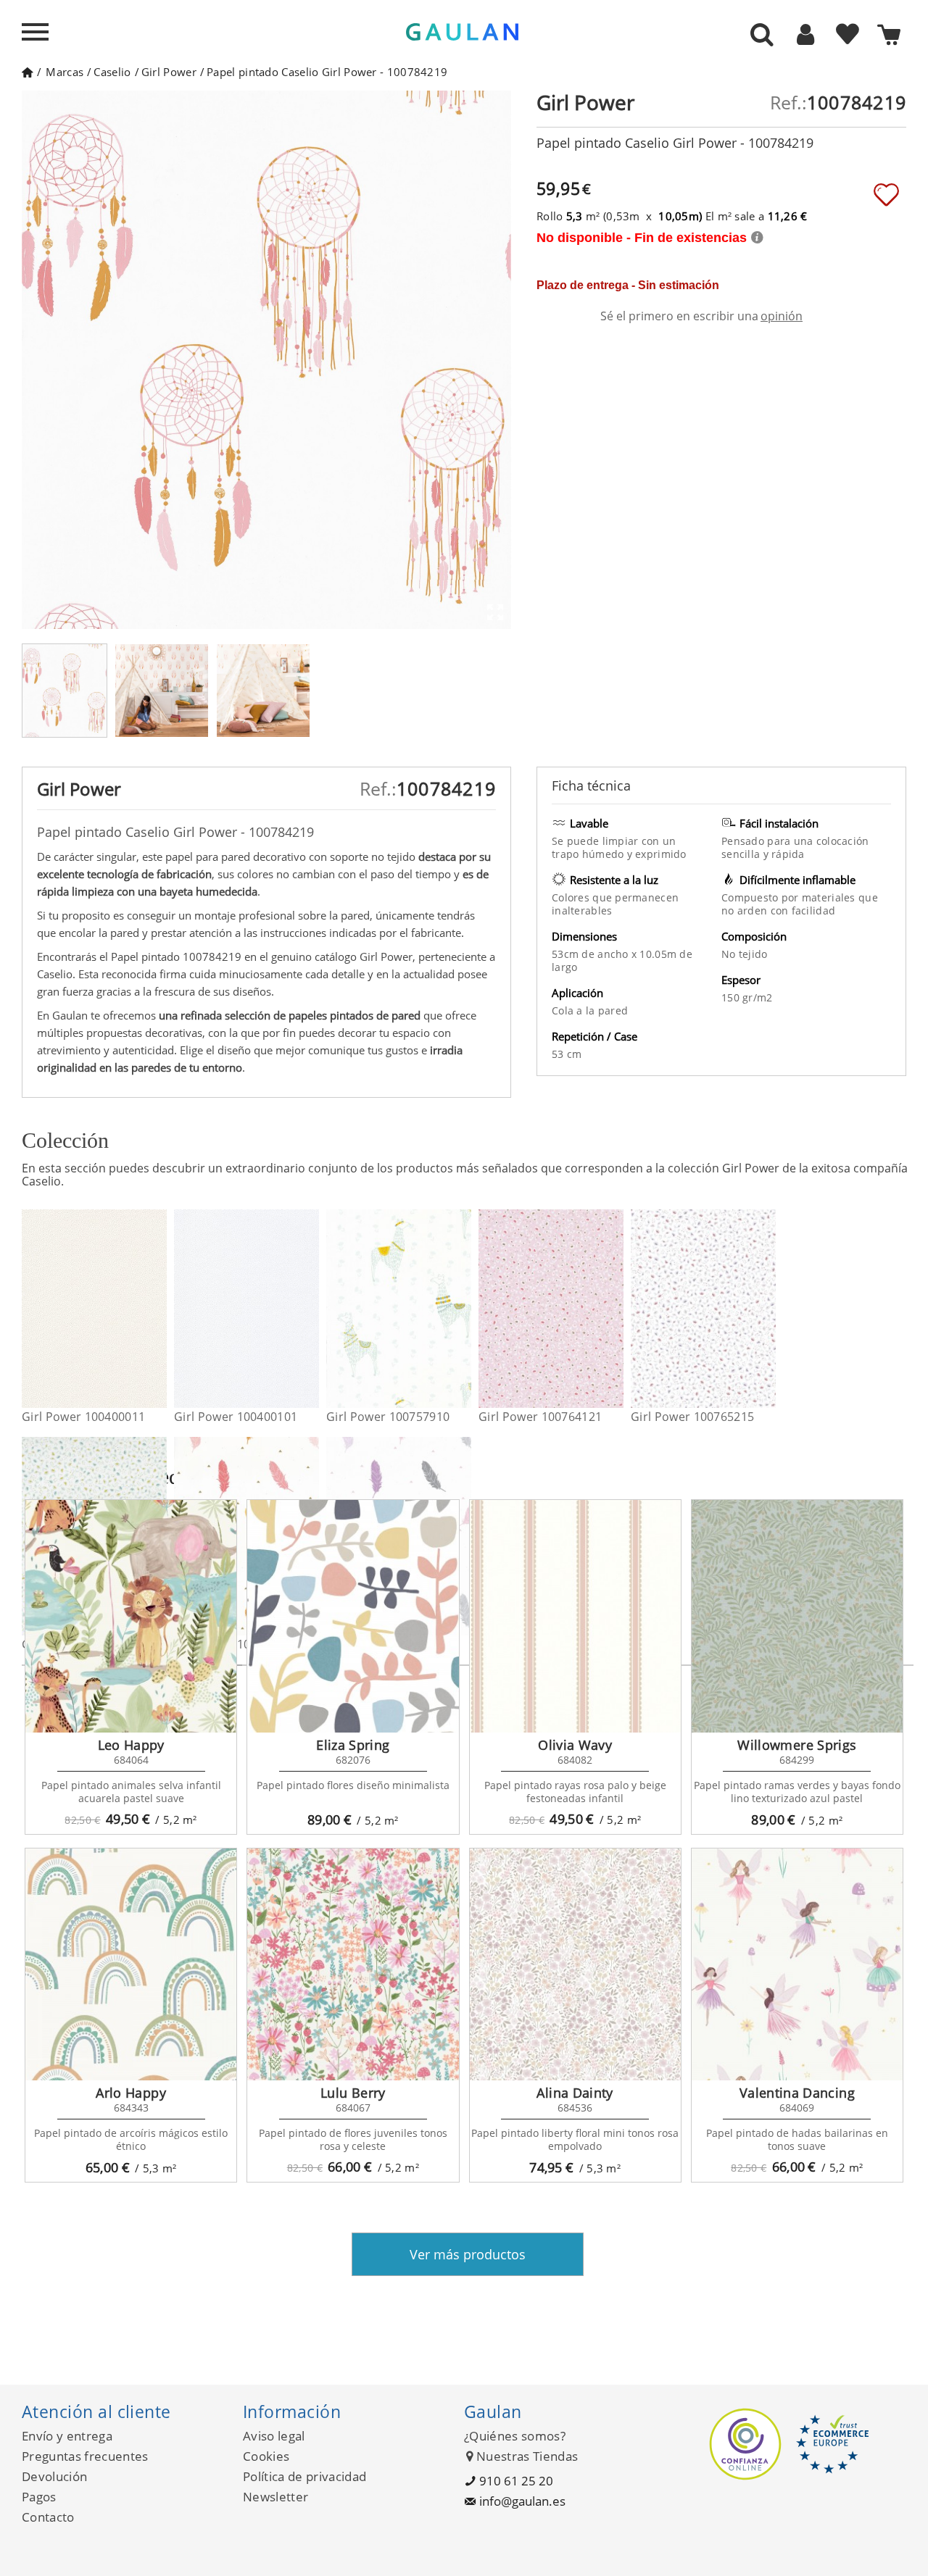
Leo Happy (131, 1745)
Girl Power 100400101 (236, 1417)
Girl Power (169, 72)
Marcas (65, 72)
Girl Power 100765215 (692, 1417)
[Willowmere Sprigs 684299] (797, 1616)
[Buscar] (762, 36)
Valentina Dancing (797, 2093)
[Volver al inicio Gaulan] (27, 72)
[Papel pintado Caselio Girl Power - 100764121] (614, 1309)
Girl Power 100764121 (540, 1417)
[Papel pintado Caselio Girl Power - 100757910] (462, 1309)
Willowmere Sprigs (797, 1745)
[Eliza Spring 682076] (353, 1616)
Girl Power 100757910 (388, 1417)
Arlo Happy (131, 2093)
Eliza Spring (353, 1745)
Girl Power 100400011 (83, 1417)
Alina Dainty (575, 2093)
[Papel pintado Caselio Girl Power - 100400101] (310, 1309)
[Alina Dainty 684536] (575, 1964)
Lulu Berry (353, 2093)
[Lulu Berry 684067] (353, 1964)
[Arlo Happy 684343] (131, 1964)
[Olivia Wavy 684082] (575, 1616)
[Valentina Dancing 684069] (797, 1964)
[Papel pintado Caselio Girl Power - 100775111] (462, 1536)
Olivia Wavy (575, 1745)
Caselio (112, 72)
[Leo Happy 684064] (131, 1616)
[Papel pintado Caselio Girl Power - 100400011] (158, 1309)
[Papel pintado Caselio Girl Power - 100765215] (767, 1309)
